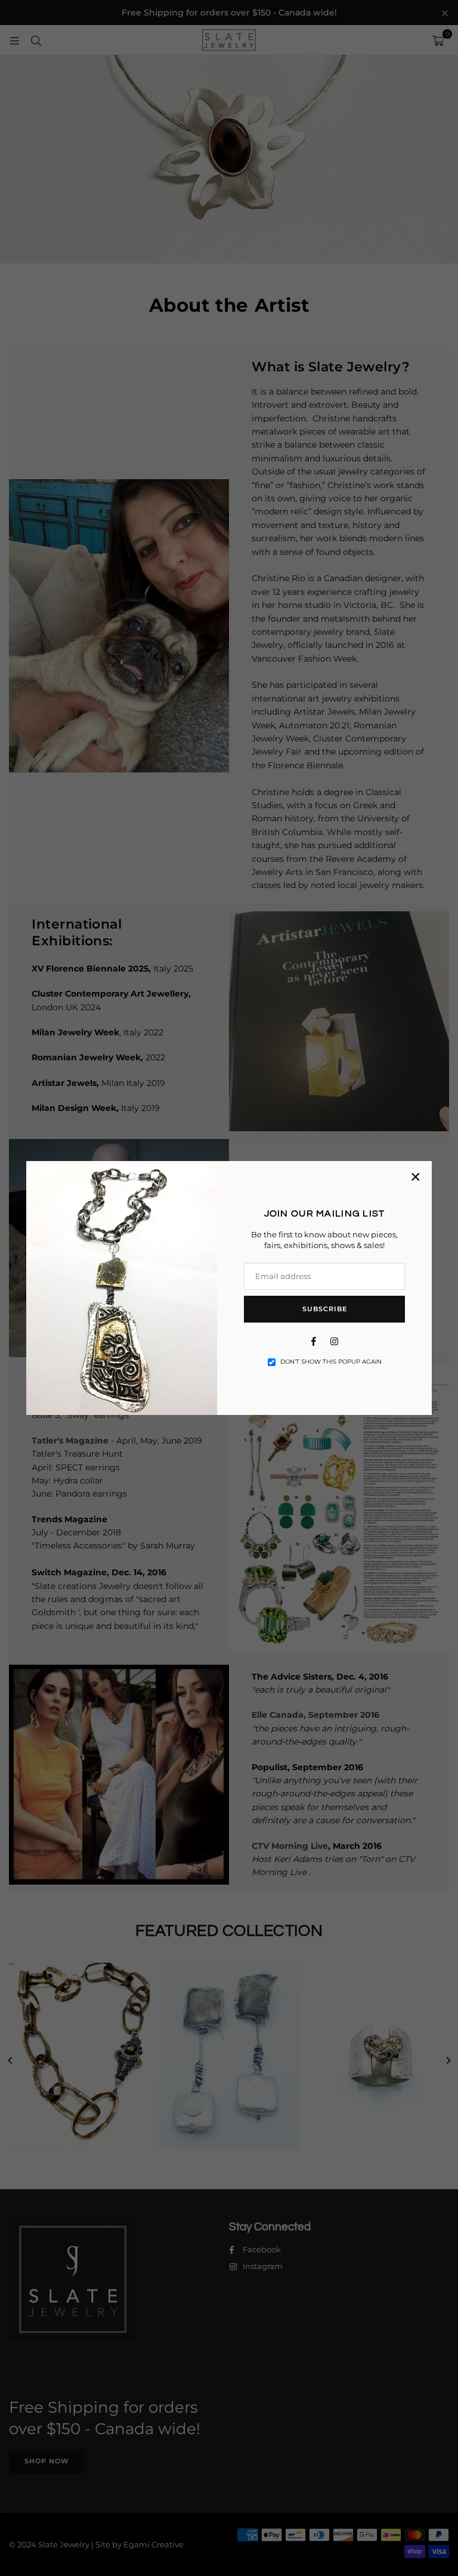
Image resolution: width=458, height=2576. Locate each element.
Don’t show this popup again (331, 1362)
